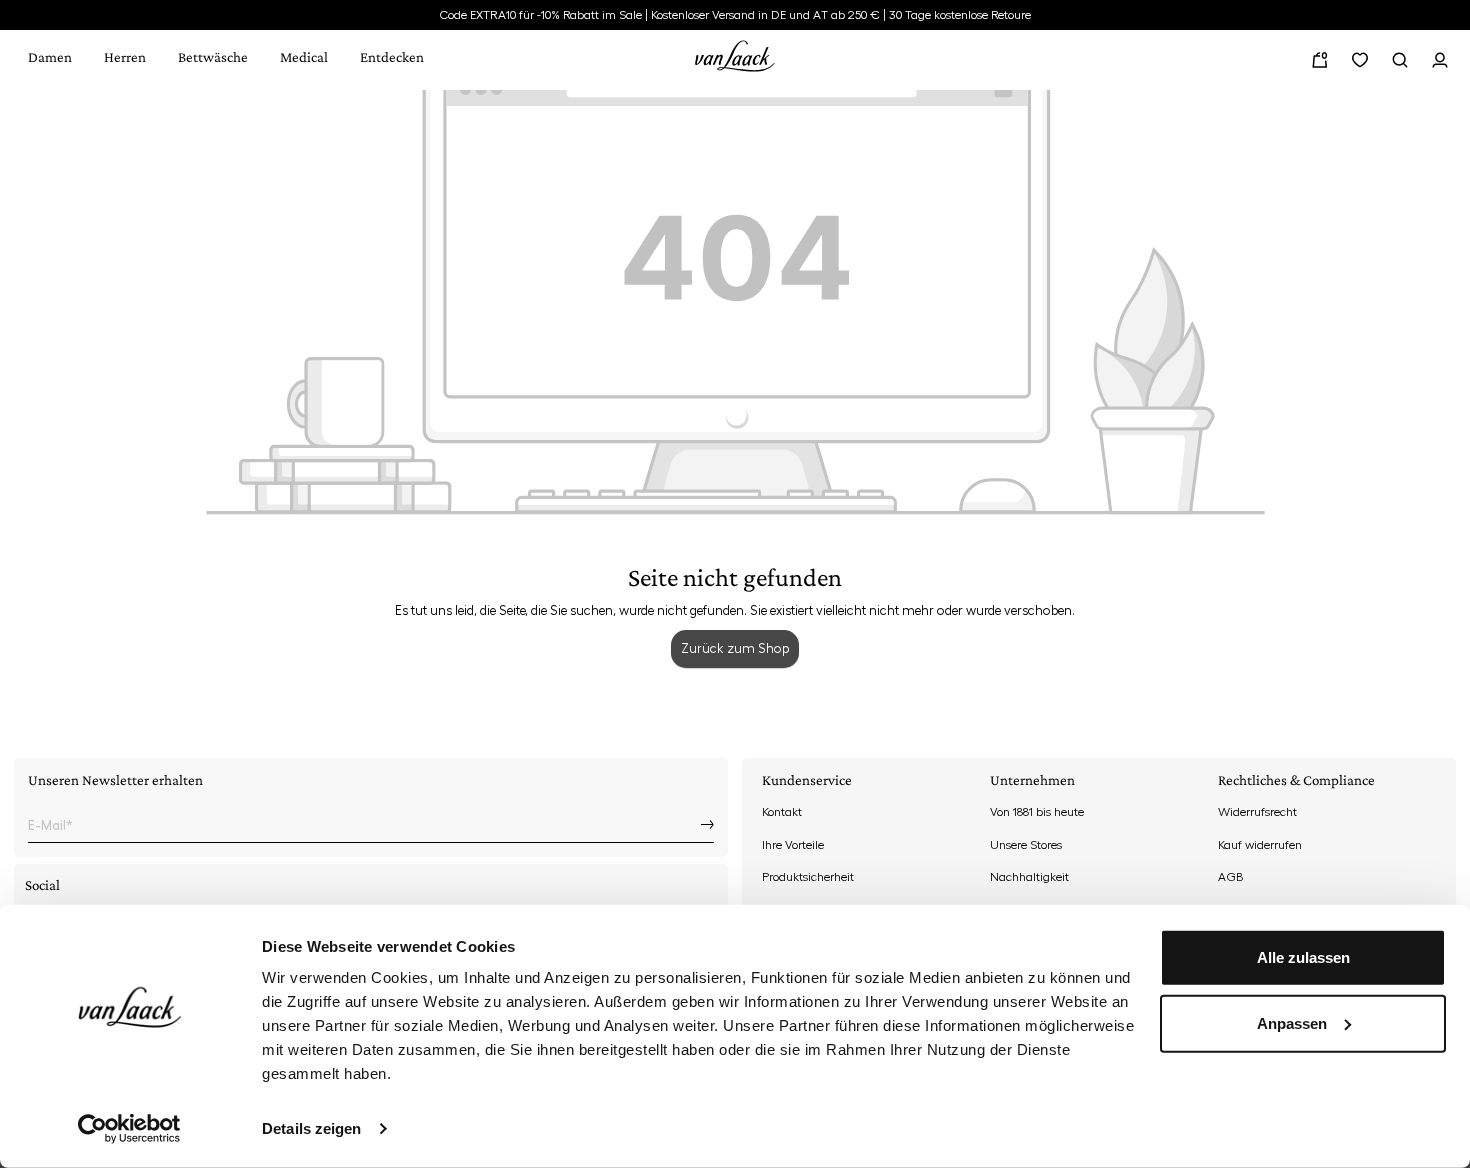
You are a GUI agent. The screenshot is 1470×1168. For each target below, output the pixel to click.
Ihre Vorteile (793, 845)
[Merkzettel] (1360, 60)
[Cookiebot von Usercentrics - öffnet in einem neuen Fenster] (129, 1129)
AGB (1230, 877)
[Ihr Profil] (1440, 60)
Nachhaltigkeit (1029, 877)
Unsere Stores (1026, 845)
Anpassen (1292, 1022)
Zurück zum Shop (735, 648)
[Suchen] (1400, 60)
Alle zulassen (1303, 957)
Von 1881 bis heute (1037, 812)
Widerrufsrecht (1257, 812)
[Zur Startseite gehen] (735, 53)
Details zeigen (311, 1128)
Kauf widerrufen (1260, 845)
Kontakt (782, 812)
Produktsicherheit (808, 877)
